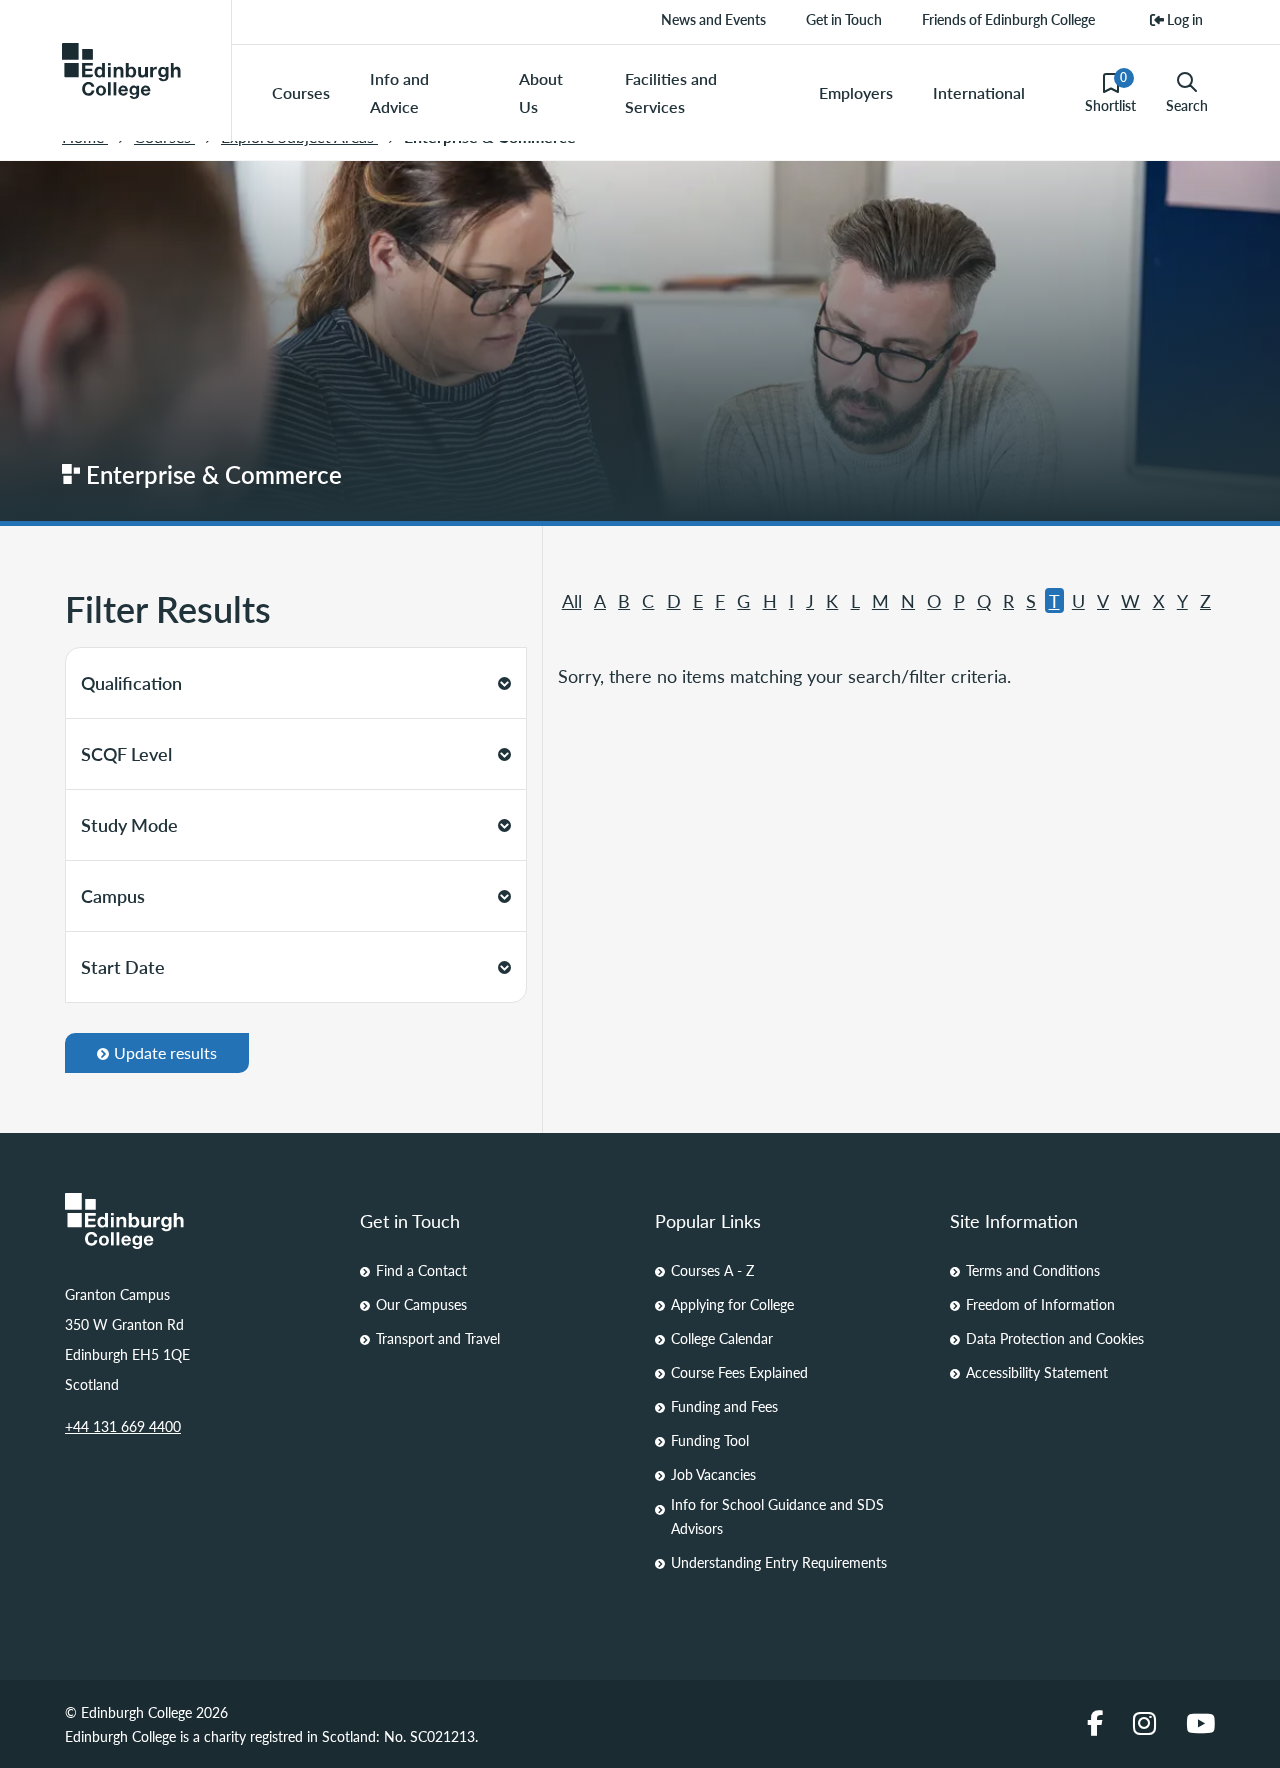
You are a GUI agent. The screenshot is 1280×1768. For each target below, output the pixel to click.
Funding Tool (710, 1440)
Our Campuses (421, 1304)
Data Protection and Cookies (1055, 1338)
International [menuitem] (979, 92)
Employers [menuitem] (856, 92)
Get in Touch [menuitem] (844, 19)
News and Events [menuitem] (713, 19)
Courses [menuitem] (301, 92)
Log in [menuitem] (1183, 19)
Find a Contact (421, 1270)
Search (1187, 105)
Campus (113, 895)
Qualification (131, 682)
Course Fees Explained (739, 1372)
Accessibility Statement (1037, 1372)
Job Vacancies (713, 1474)
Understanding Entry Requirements (779, 1562)
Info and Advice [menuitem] (399, 92)
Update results (165, 1052)
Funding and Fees (724, 1406)
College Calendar (722, 1338)
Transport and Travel (438, 1338)
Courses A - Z (712, 1270)
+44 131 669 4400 (123, 1426)
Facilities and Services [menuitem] (671, 92)
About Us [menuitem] (541, 92)
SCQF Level (126, 753)
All (572, 600)
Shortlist (1110, 92)
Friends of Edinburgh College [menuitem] (1008, 19)
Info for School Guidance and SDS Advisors (777, 1516)
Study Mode (129, 824)
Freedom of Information (1040, 1304)
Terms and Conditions (1033, 1270)
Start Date (123, 966)
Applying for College (732, 1304)
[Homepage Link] (197, 1221)
